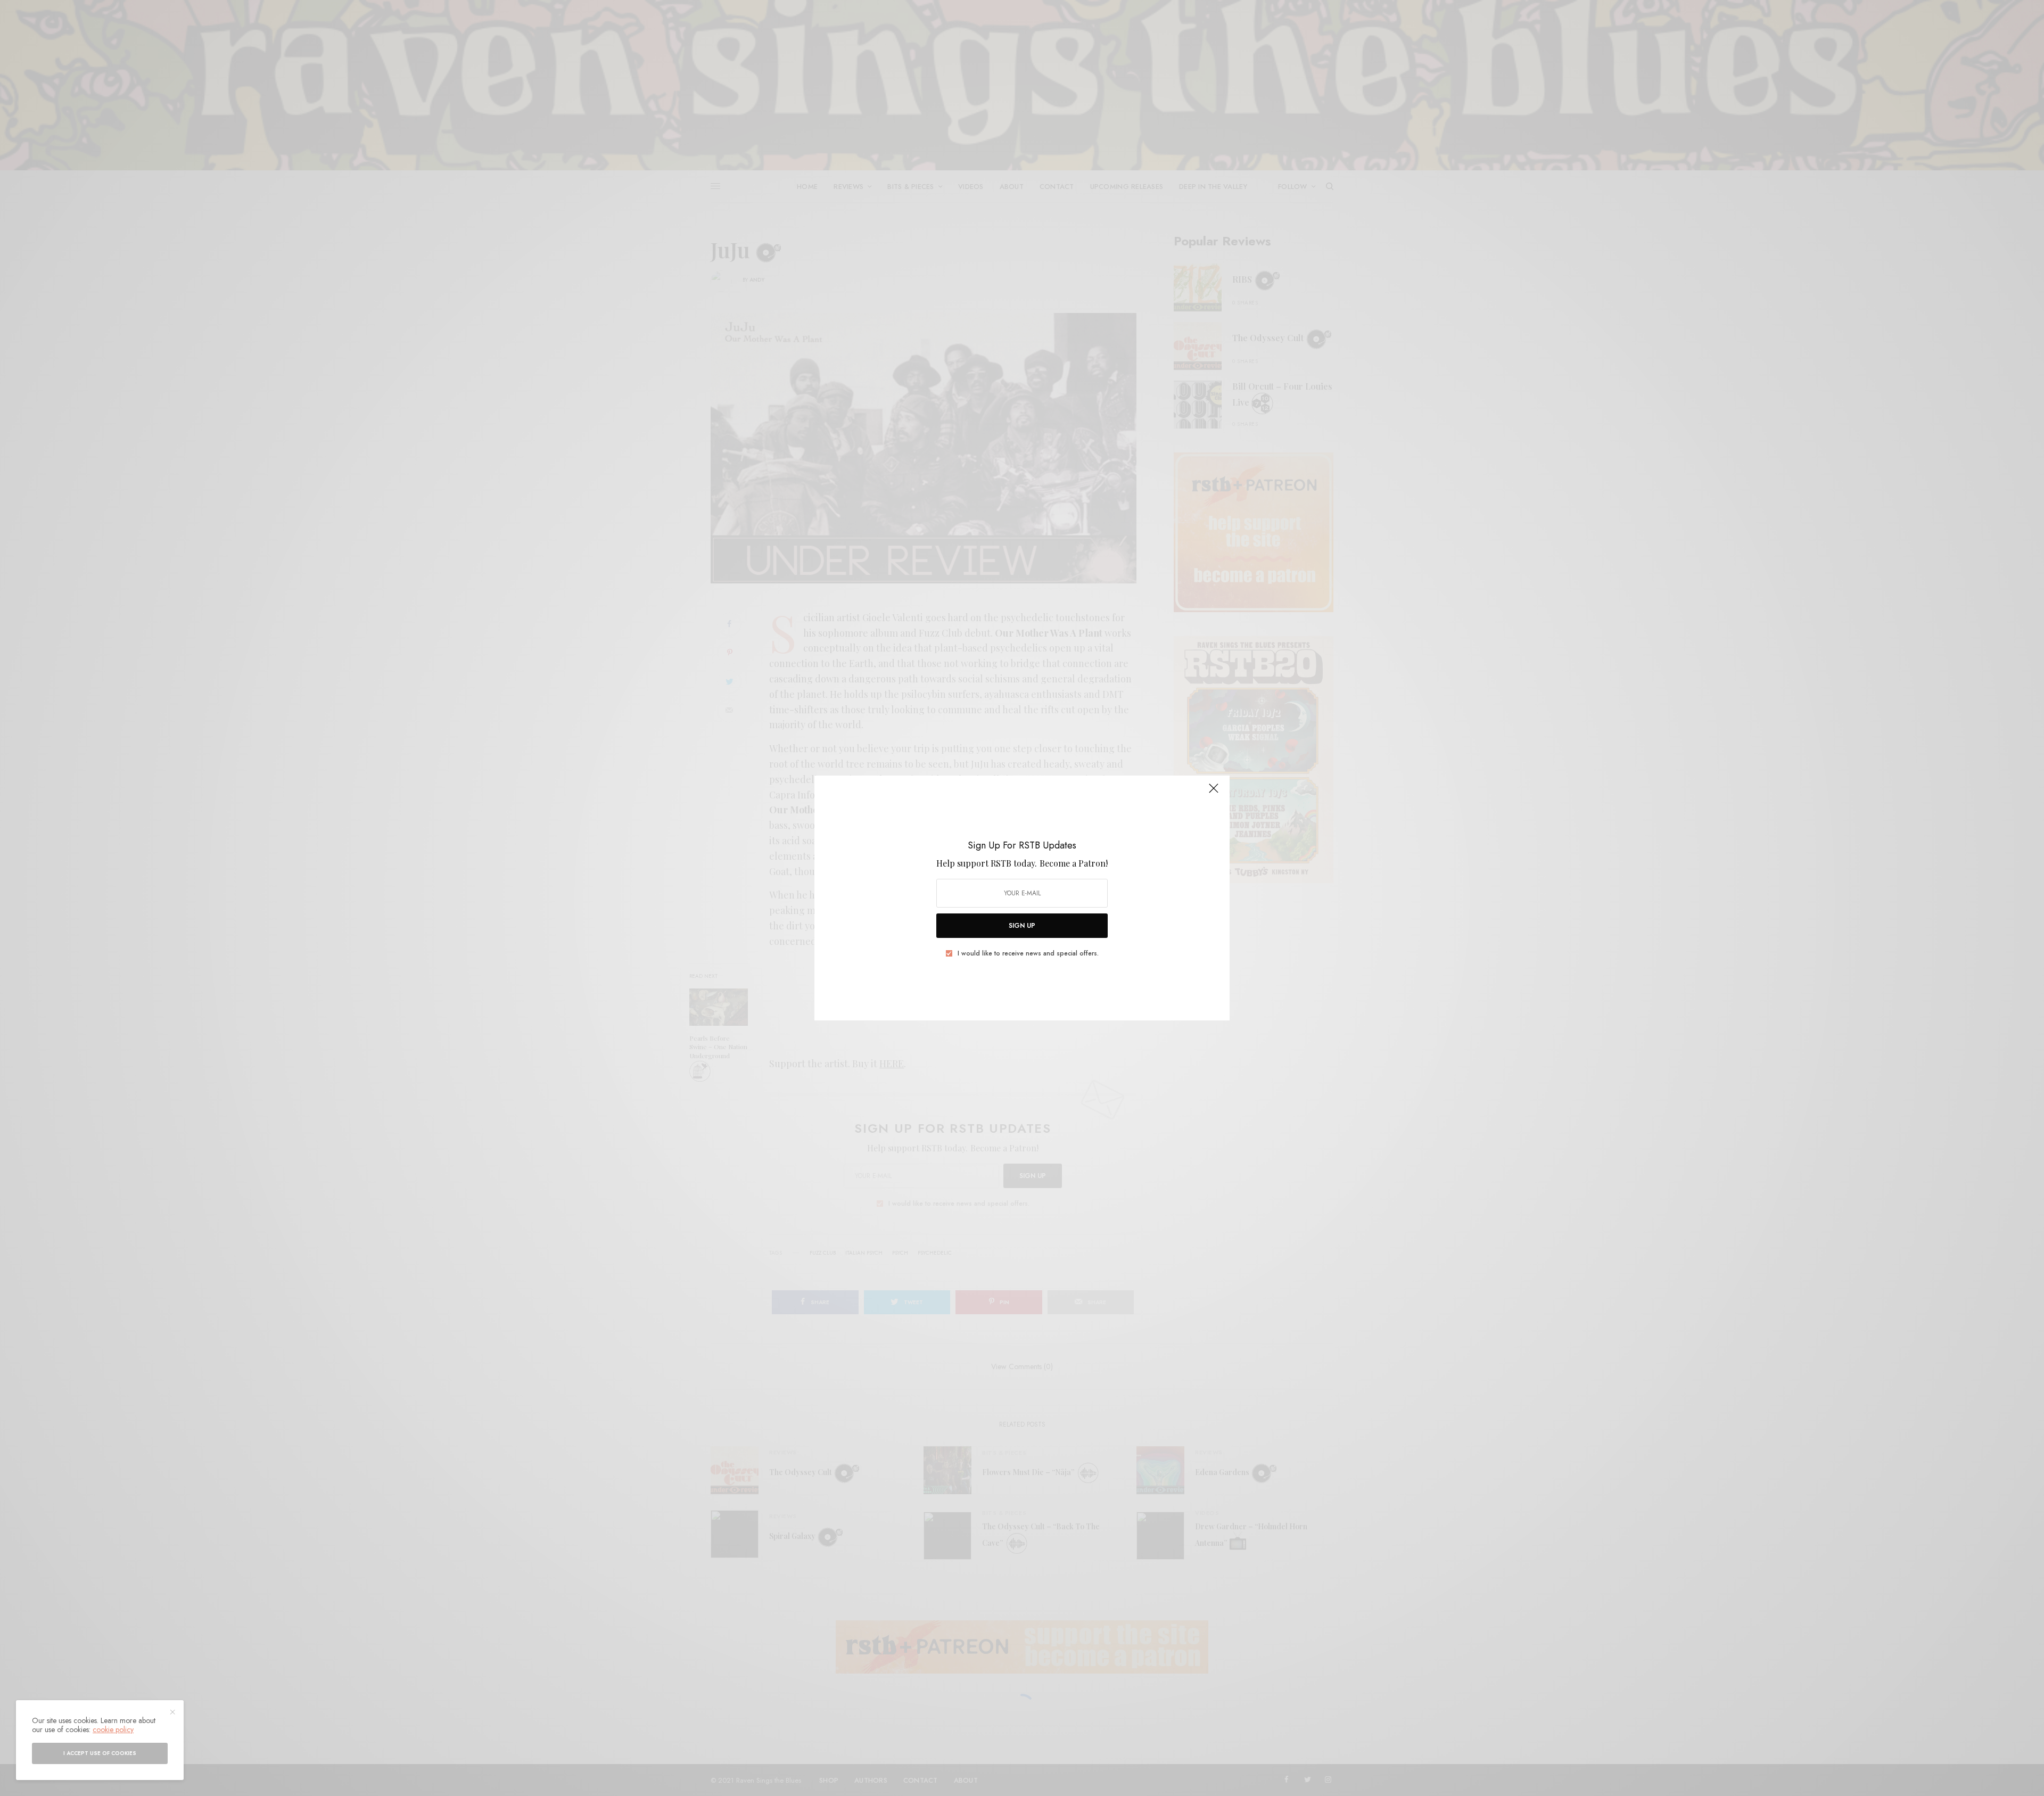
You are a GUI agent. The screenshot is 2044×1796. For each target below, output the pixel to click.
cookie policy (113, 1729)
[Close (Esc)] (1214, 793)
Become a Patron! (1074, 863)
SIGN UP (1022, 926)
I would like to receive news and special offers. (1028, 953)
